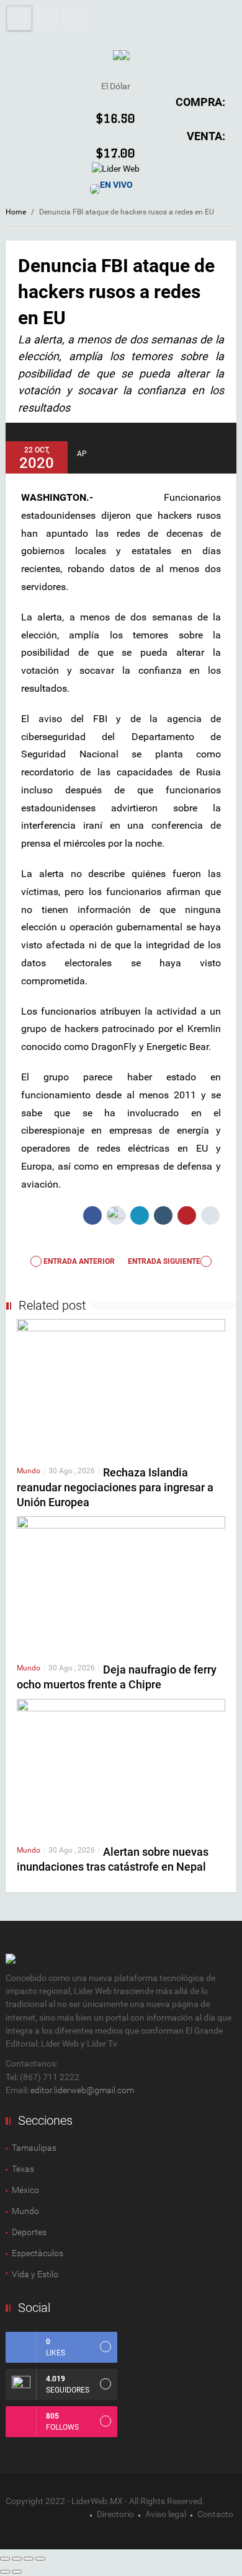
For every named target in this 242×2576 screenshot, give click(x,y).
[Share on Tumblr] (163, 1215)
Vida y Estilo (35, 2274)
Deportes (29, 2232)
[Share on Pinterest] (187, 1215)
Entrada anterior (78, 1261)
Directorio (115, 2514)
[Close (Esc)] (5, 2559)
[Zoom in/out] (40, 2559)
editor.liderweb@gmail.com (82, 2090)
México (25, 2190)
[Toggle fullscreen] (29, 2559)
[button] (47, 18)
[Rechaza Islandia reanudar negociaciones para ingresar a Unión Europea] (121, 1387)
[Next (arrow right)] (17, 2572)
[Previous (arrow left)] (5, 2572)
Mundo (29, 1471)
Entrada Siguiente (164, 1261)
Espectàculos (38, 2253)
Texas (23, 2169)
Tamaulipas (34, 2148)
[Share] (17, 2559)
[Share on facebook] (92, 1215)
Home (16, 212)
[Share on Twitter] (116, 1215)
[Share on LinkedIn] (140, 1215)
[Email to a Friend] (210, 1215)
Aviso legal (166, 2514)
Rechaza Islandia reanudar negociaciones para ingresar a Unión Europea (115, 1487)
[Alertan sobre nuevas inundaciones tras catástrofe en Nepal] (121, 1767)
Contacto (215, 2514)
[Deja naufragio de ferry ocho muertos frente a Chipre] (121, 1584)
